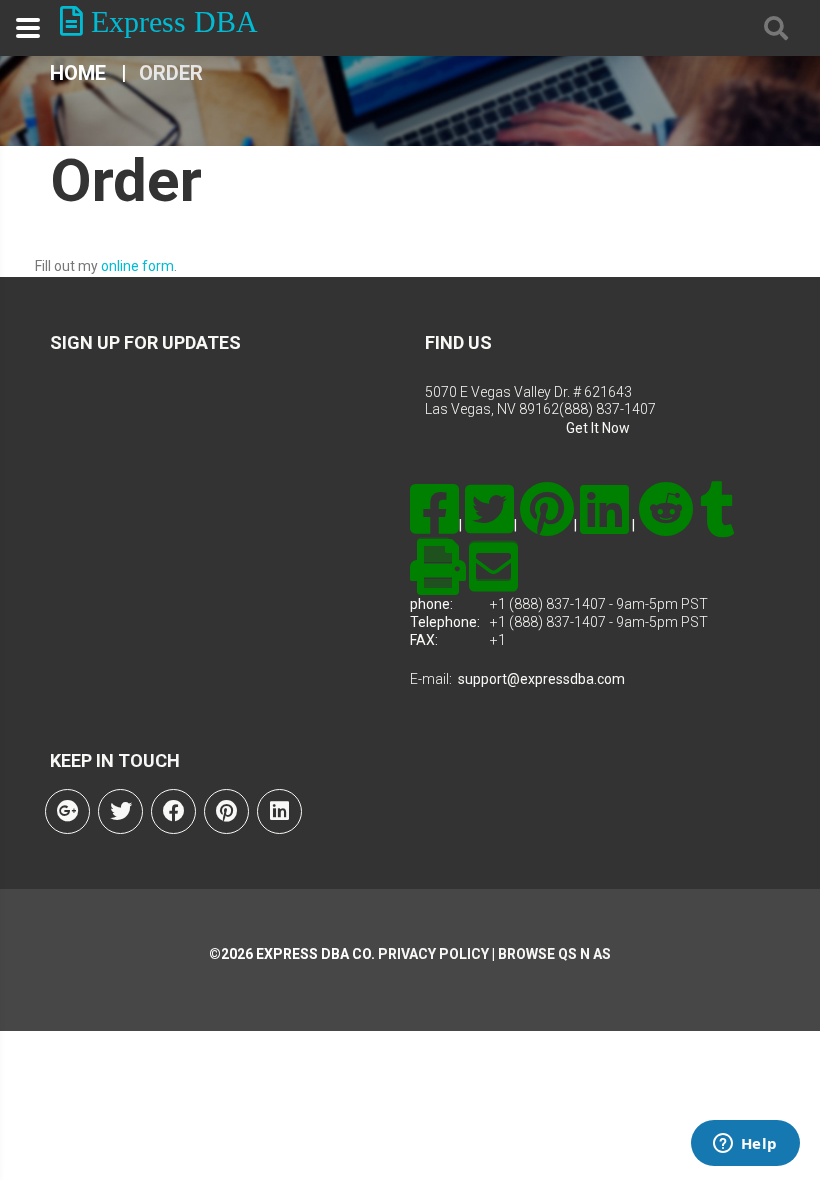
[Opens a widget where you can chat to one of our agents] (745, 1145)
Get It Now (598, 428)
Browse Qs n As (554, 954)
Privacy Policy (432, 954)
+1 (498, 640)
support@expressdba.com (541, 679)
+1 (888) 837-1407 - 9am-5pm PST (599, 604)
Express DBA (170, 21)
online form (137, 266)
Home (78, 73)
